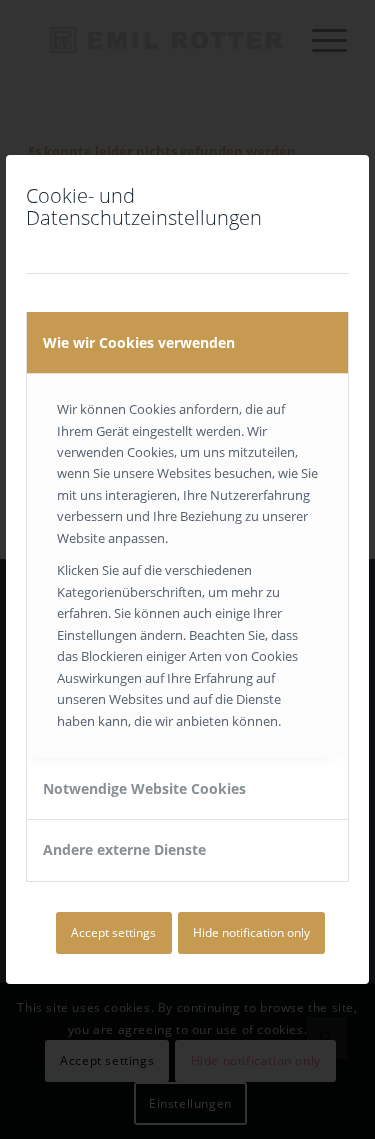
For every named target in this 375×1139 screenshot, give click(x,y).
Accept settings (113, 932)
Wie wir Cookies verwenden (139, 342)
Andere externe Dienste (124, 849)
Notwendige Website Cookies (144, 788)
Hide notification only (251, 932)
